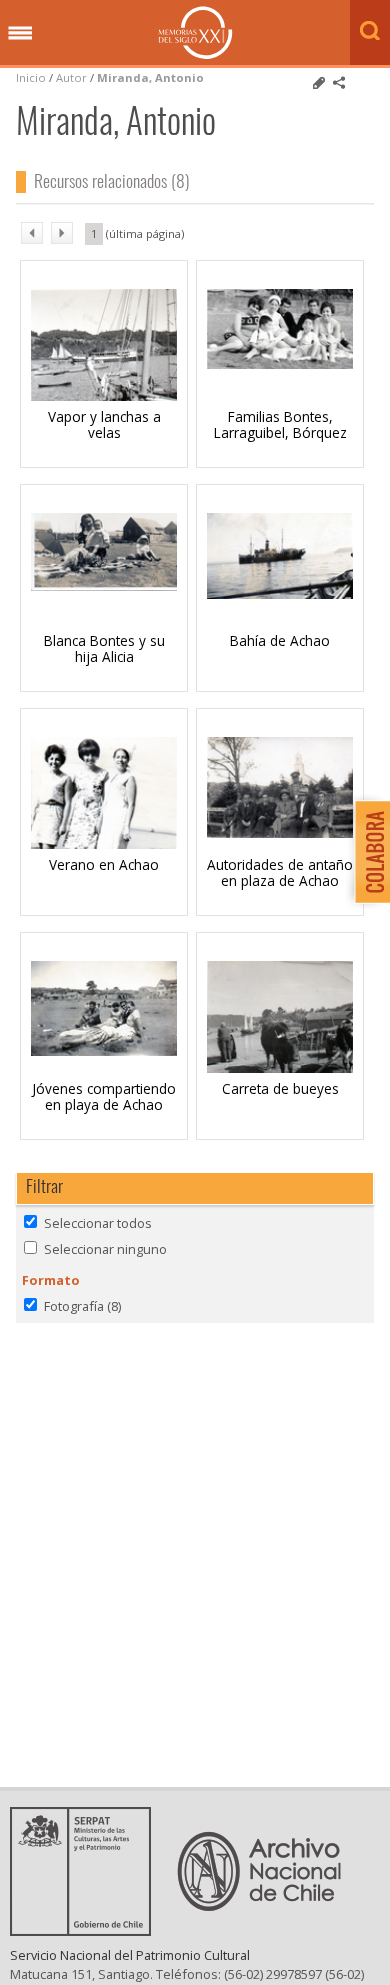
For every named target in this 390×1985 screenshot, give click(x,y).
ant (32, 233)
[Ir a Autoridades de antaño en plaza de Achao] (280, 832)
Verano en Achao (104, 864)
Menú (20, 34)
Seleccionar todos (98, 1223)
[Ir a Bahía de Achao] (280, 593)
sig (62, 233)
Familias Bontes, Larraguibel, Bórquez (280, 424)
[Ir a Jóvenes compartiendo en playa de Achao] (104, 1050)
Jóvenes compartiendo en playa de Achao (104, 1096)
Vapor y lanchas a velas (104, 424)
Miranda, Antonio (150, 77)
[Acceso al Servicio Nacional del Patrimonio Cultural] (87, 1930)
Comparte (339, 83)
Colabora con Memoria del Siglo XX (367, 851)
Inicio (31, 77)
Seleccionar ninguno (105, 1249)
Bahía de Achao (280, 640)
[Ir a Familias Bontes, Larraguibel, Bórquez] (280, 363)
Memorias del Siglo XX (195, 32)
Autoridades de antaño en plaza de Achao (280, 872)
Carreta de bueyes (280, 1088)
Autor (71, 77)
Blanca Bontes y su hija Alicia (104, 648)
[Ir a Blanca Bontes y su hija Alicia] (104, 585)
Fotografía (82, 1306)
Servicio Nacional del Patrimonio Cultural (130, 1955)
